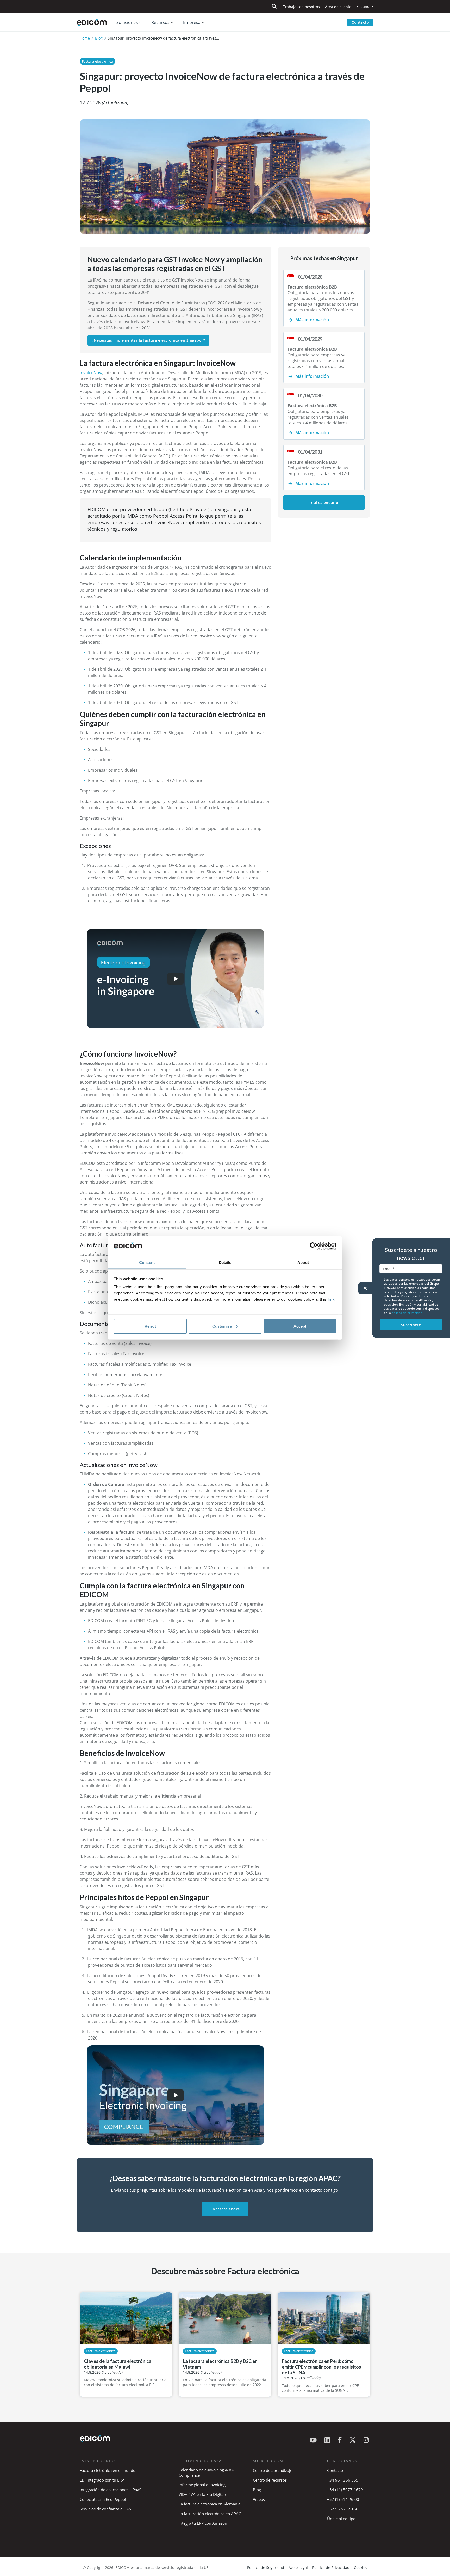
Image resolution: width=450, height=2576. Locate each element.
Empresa (192, 22)
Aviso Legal (298, 2568)
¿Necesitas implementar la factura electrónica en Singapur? (148, 340)
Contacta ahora (225, 2209)
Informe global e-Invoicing (202, 2485)
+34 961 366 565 (343, 2480)
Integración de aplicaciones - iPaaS (110, 2490)
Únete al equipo (341, 2519)
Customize (222, 1326)
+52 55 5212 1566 (344, 2509)
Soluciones (127, 22)
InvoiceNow (91, 373)
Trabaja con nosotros (301, 7)
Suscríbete (411, 1324)
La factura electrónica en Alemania (210, 2504)
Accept (300, 1326)
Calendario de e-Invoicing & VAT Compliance (207, 2472)
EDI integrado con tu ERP (102, 2480)
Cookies (361, 2568)
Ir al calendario (324, 503)
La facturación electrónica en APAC (210, 2514)
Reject (150, 1326)
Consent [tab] (147, 1263)
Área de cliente (338, 7)
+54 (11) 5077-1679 (345, 2490)
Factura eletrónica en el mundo (108, 2470)
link (331, 1299)
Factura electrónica (97, 61)
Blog (99, 38)
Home (85, 38)
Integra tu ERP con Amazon (203, 2523)
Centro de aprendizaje (273, 2470)
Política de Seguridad (266, 2568)
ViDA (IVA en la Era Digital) (202, 2494)
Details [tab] (225, 1263)
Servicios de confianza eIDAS (105, 2509)
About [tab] (303, 1263)
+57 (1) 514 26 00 (343, 2499)
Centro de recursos (270, 2480)
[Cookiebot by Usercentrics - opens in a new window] (314, 1246)
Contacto (360, 22)
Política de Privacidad (331, 2568)
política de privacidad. (407, 1312)
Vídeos (259, 2499)
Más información (312, 320)
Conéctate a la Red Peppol (103, 2499)
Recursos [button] (160, 22)
